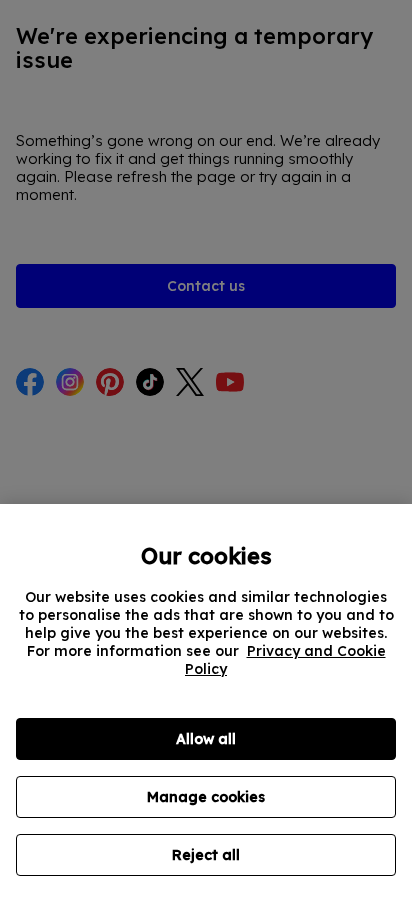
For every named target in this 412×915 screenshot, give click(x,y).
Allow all (206, 739)
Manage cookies (206, 797)
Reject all (206, 855)
